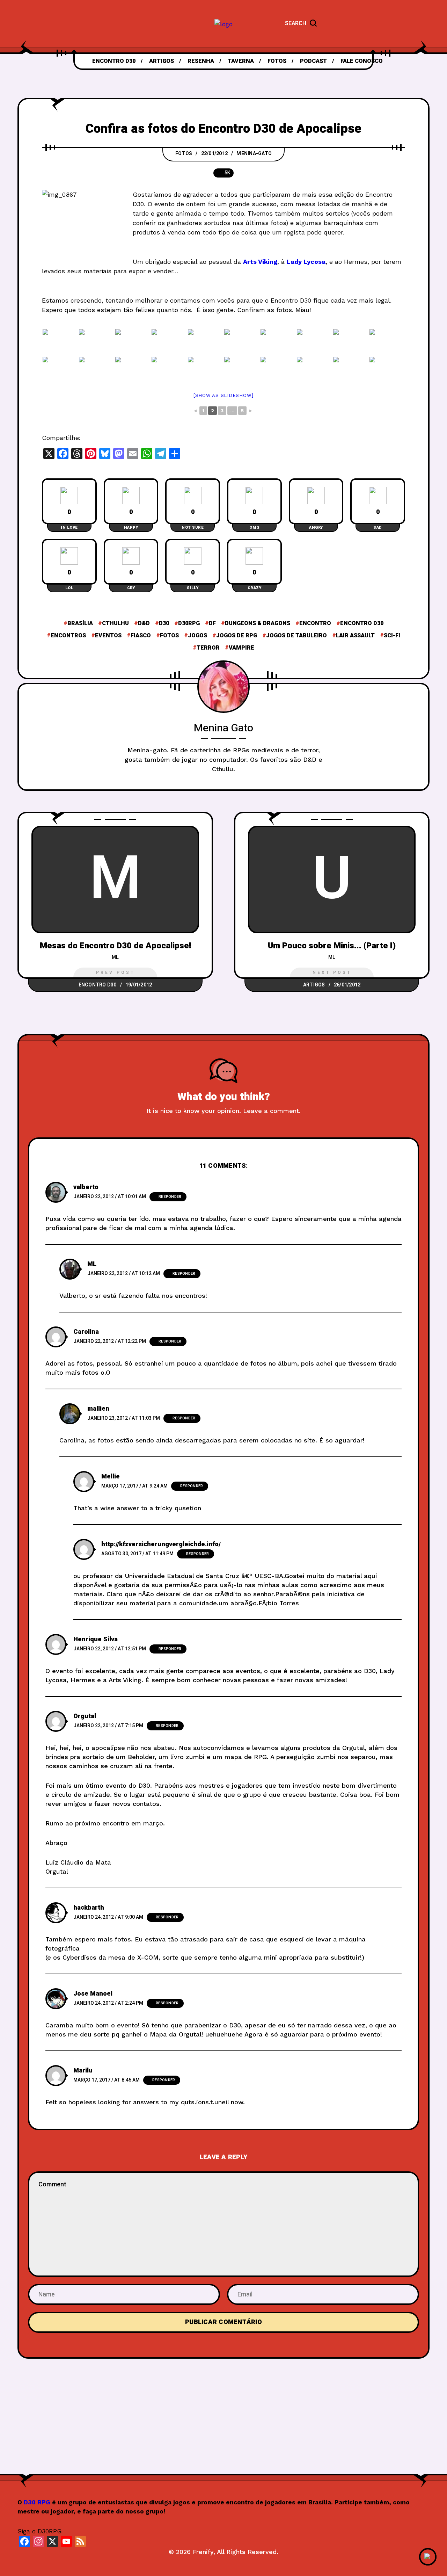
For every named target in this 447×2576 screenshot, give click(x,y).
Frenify (203, 2552)
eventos (108, 636)
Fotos (184, 154)
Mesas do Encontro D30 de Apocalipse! (115, 946)
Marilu (83, 2071)
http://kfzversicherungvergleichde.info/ (161, 1544)
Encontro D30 (362, 623)
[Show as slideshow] (223, 395)
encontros (68, 636)
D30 (164, 623)
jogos (197, 636)
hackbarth (89, 1908)
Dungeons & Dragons (258, 623)
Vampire (241, 648)
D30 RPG (37, 2502)
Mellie (111, 1477)
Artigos (314, 985)
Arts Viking (260, 262)
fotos (169, 636)
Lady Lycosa (306, 262)
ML (115, 957)
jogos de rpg (237, 636)
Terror (208, 648)
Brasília (80, 623)
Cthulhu (115, 623)
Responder (170, 1197)
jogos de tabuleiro (296, 636)
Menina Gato (223, 728)
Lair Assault (355, 636)
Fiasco (141, 636)
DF (212, 623)
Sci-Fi (392, 636)
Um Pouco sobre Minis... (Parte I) (332, 946)
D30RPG (189, 623)
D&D (144, 623)
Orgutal (85, 1716)
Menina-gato (254, 154)
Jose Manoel (93, 1994)
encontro (315, 623)
